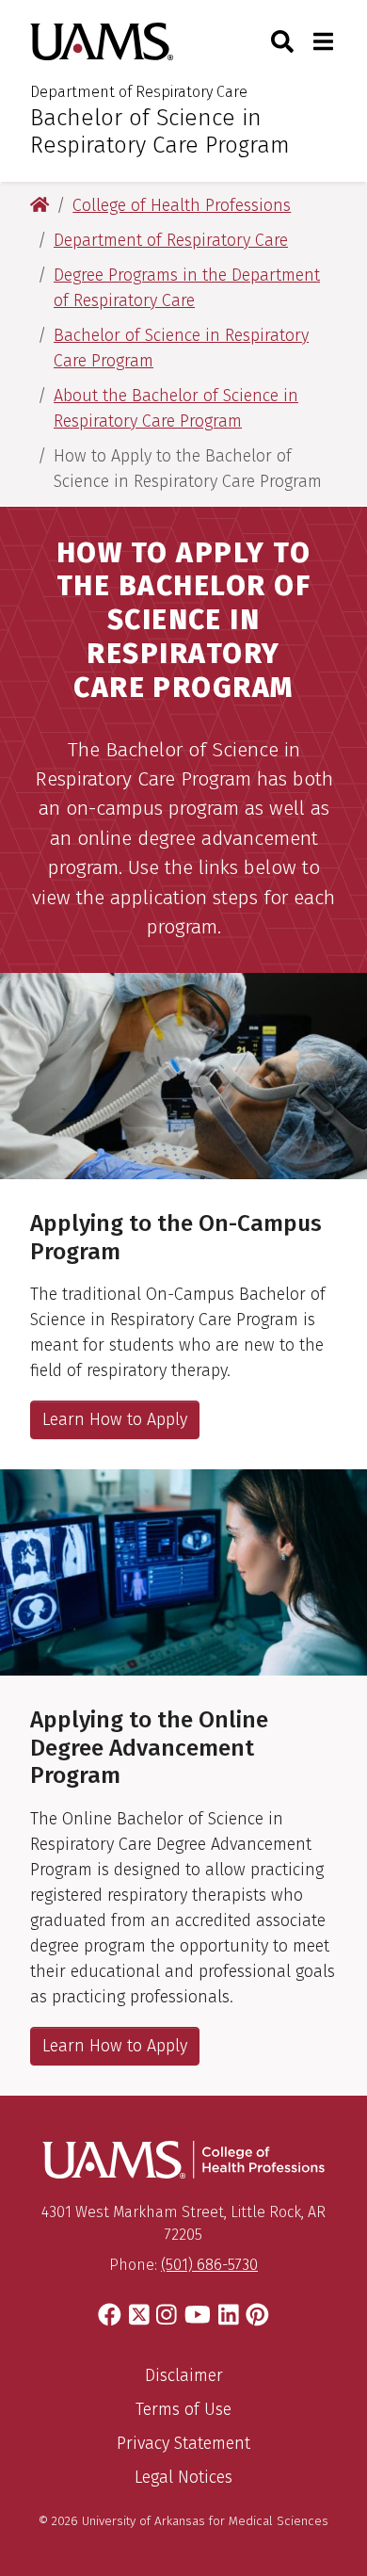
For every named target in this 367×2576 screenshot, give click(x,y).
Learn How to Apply (115, 1419)
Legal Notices (183, 2477)
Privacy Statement (183, 2443)
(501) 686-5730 (209, 2265)
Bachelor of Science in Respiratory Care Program (160, 131)
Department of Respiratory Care (139, 92)
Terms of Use (183, 2409)
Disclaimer (184, 2375)
